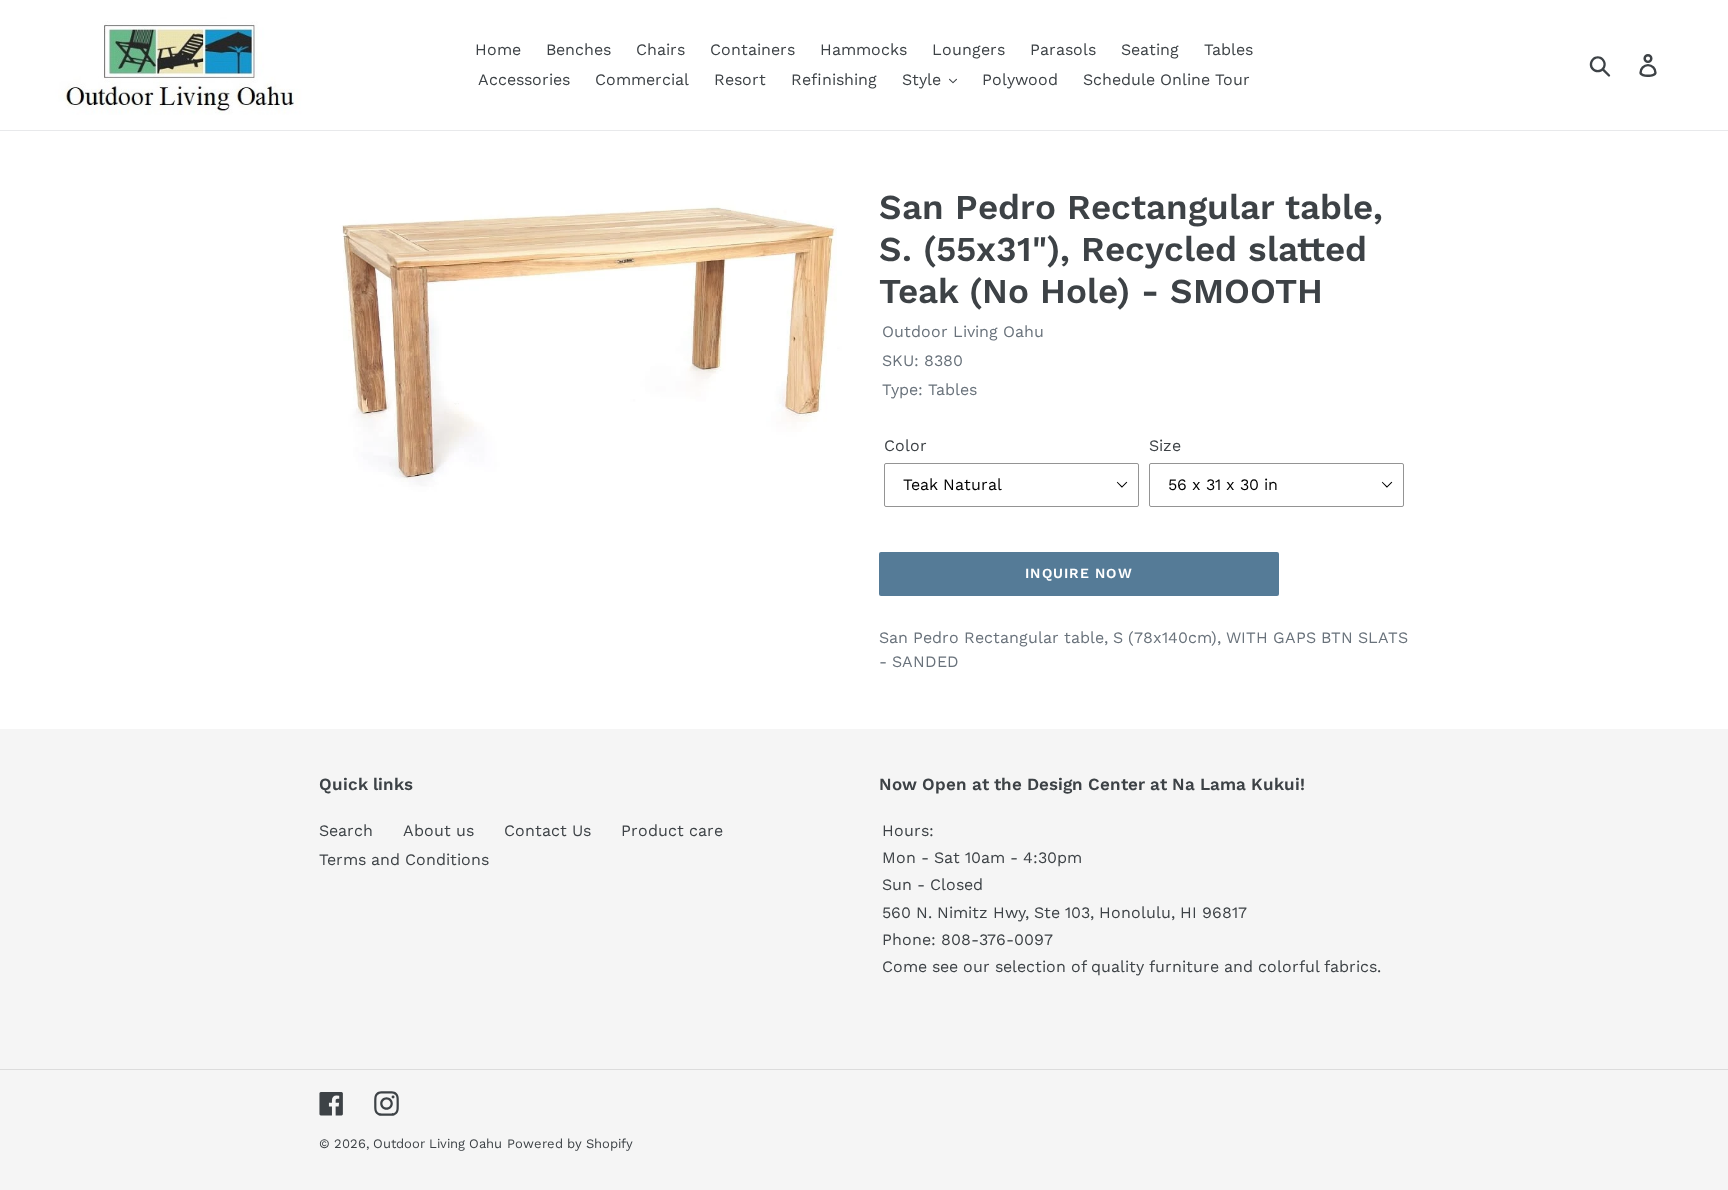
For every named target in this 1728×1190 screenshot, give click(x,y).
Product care (672, 830)
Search (346, 830)
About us (438, 830)
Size (1165, 445)
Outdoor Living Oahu (437, 1143)
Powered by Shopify (570, 1143)
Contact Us (547, 830)
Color (905, 445)
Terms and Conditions (404, 859)
